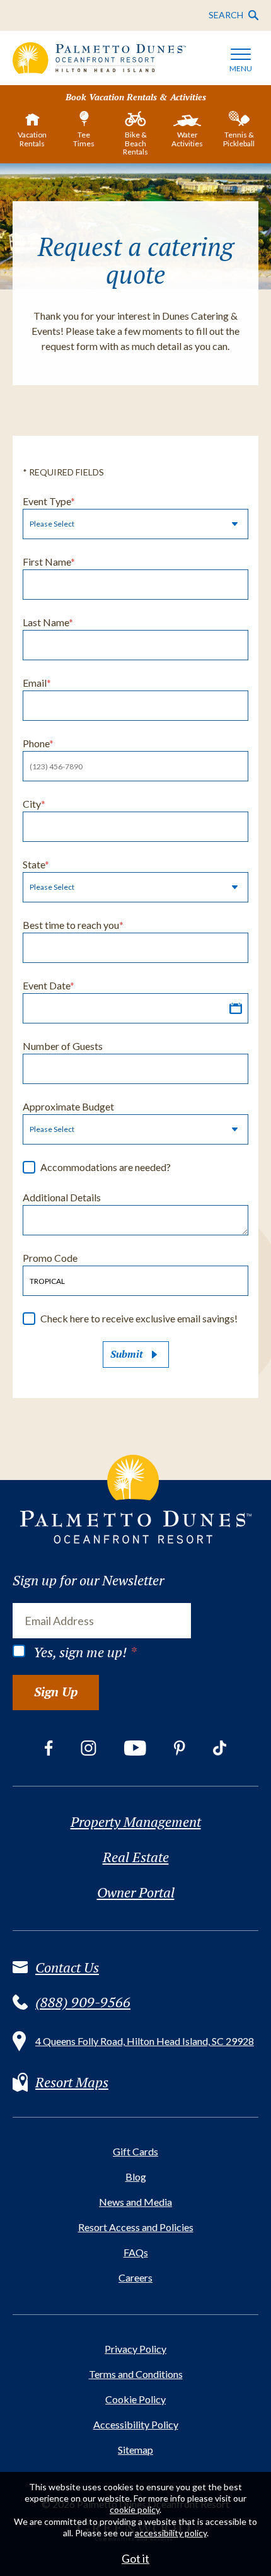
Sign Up (56, 1692)
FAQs (136, 2252)
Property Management (136, 1822)
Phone (38, 743)
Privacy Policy (135, 2349)
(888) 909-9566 (83, 2002)
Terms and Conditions (136, 2374)
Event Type (49, 501)
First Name (49, 562)
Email (37, 683)
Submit (127, 1354)
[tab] (32, 132)
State (36, 864)
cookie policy (135, 2509)
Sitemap (135, 2450)
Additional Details (62, 1197)
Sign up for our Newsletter (88, 1580)
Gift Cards (135, 2151)
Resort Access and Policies (136, 2227)
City (34, 804)
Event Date (49, 985)
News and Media (135, 2202)
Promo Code (50, 1258)
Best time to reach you (73, 925)
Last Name (48, 622)
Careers (135, 2277)
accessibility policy (171, 2533)
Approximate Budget (68, 1106)
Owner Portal (136, 1892)
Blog (136, 2177)
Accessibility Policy (136, 2424)
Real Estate (136, 1857)
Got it (135, 2558)
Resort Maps (72, 2082)
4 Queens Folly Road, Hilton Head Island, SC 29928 (145, 2041)
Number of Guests (63, 1046)
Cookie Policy (135, 2399)
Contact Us (67, 1967)
